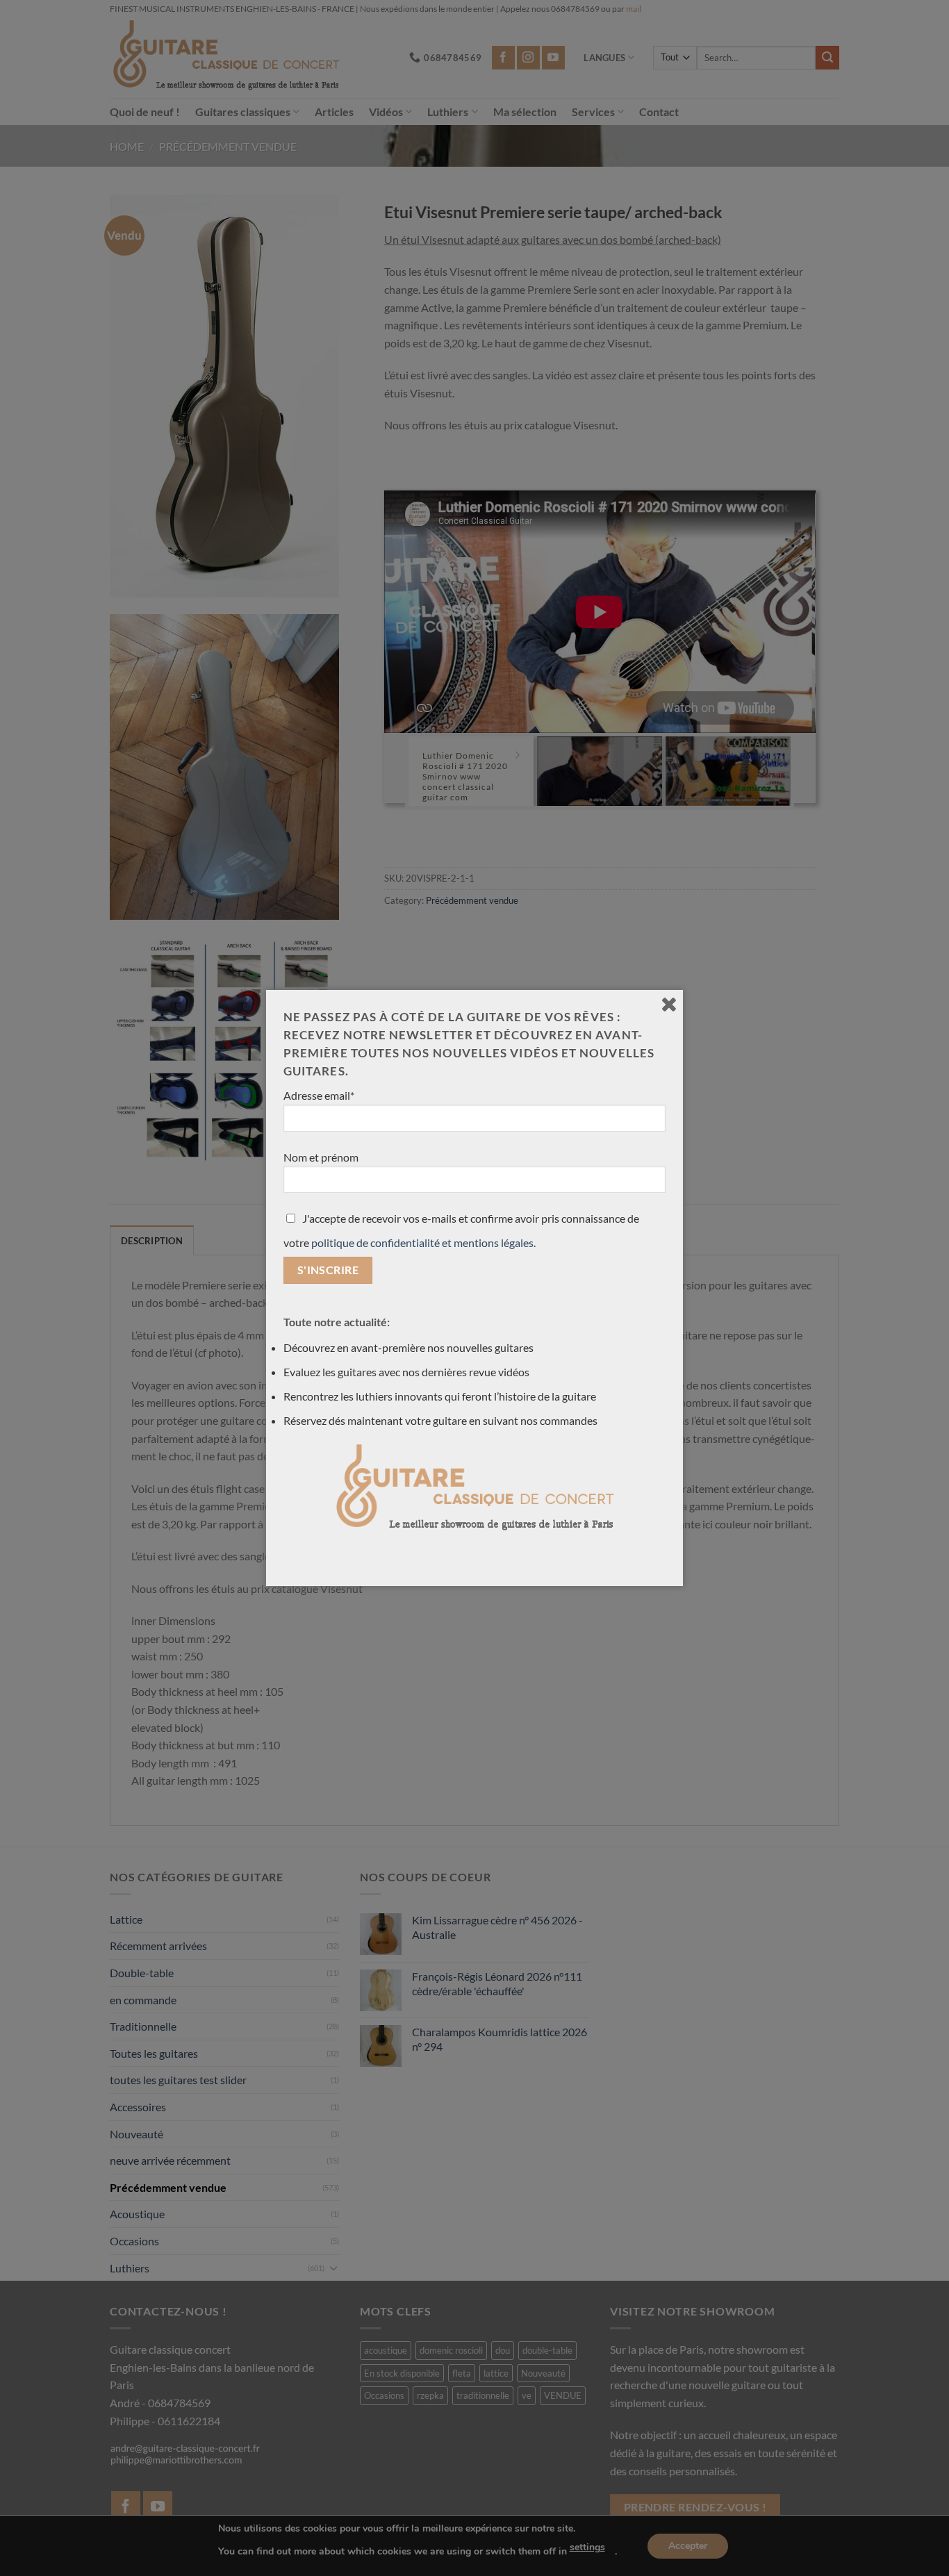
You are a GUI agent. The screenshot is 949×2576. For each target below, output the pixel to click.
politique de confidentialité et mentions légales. (423, 1242)
